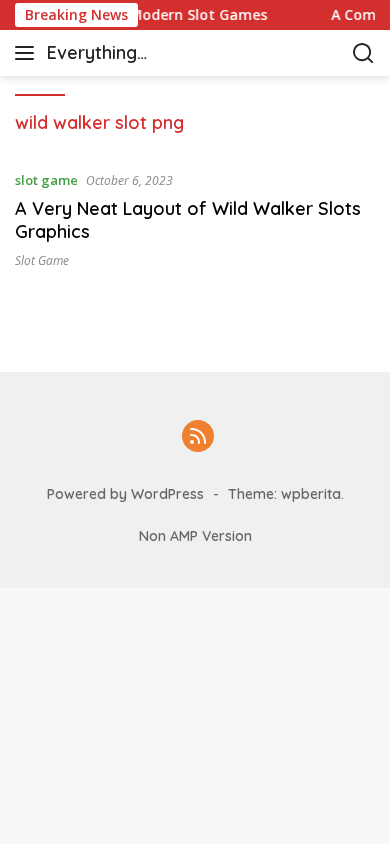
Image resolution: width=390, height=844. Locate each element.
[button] (28, 53)
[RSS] (198, 437)
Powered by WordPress (125, 494)
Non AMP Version (195, 536)
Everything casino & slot (102, 54)
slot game (46, 180)
